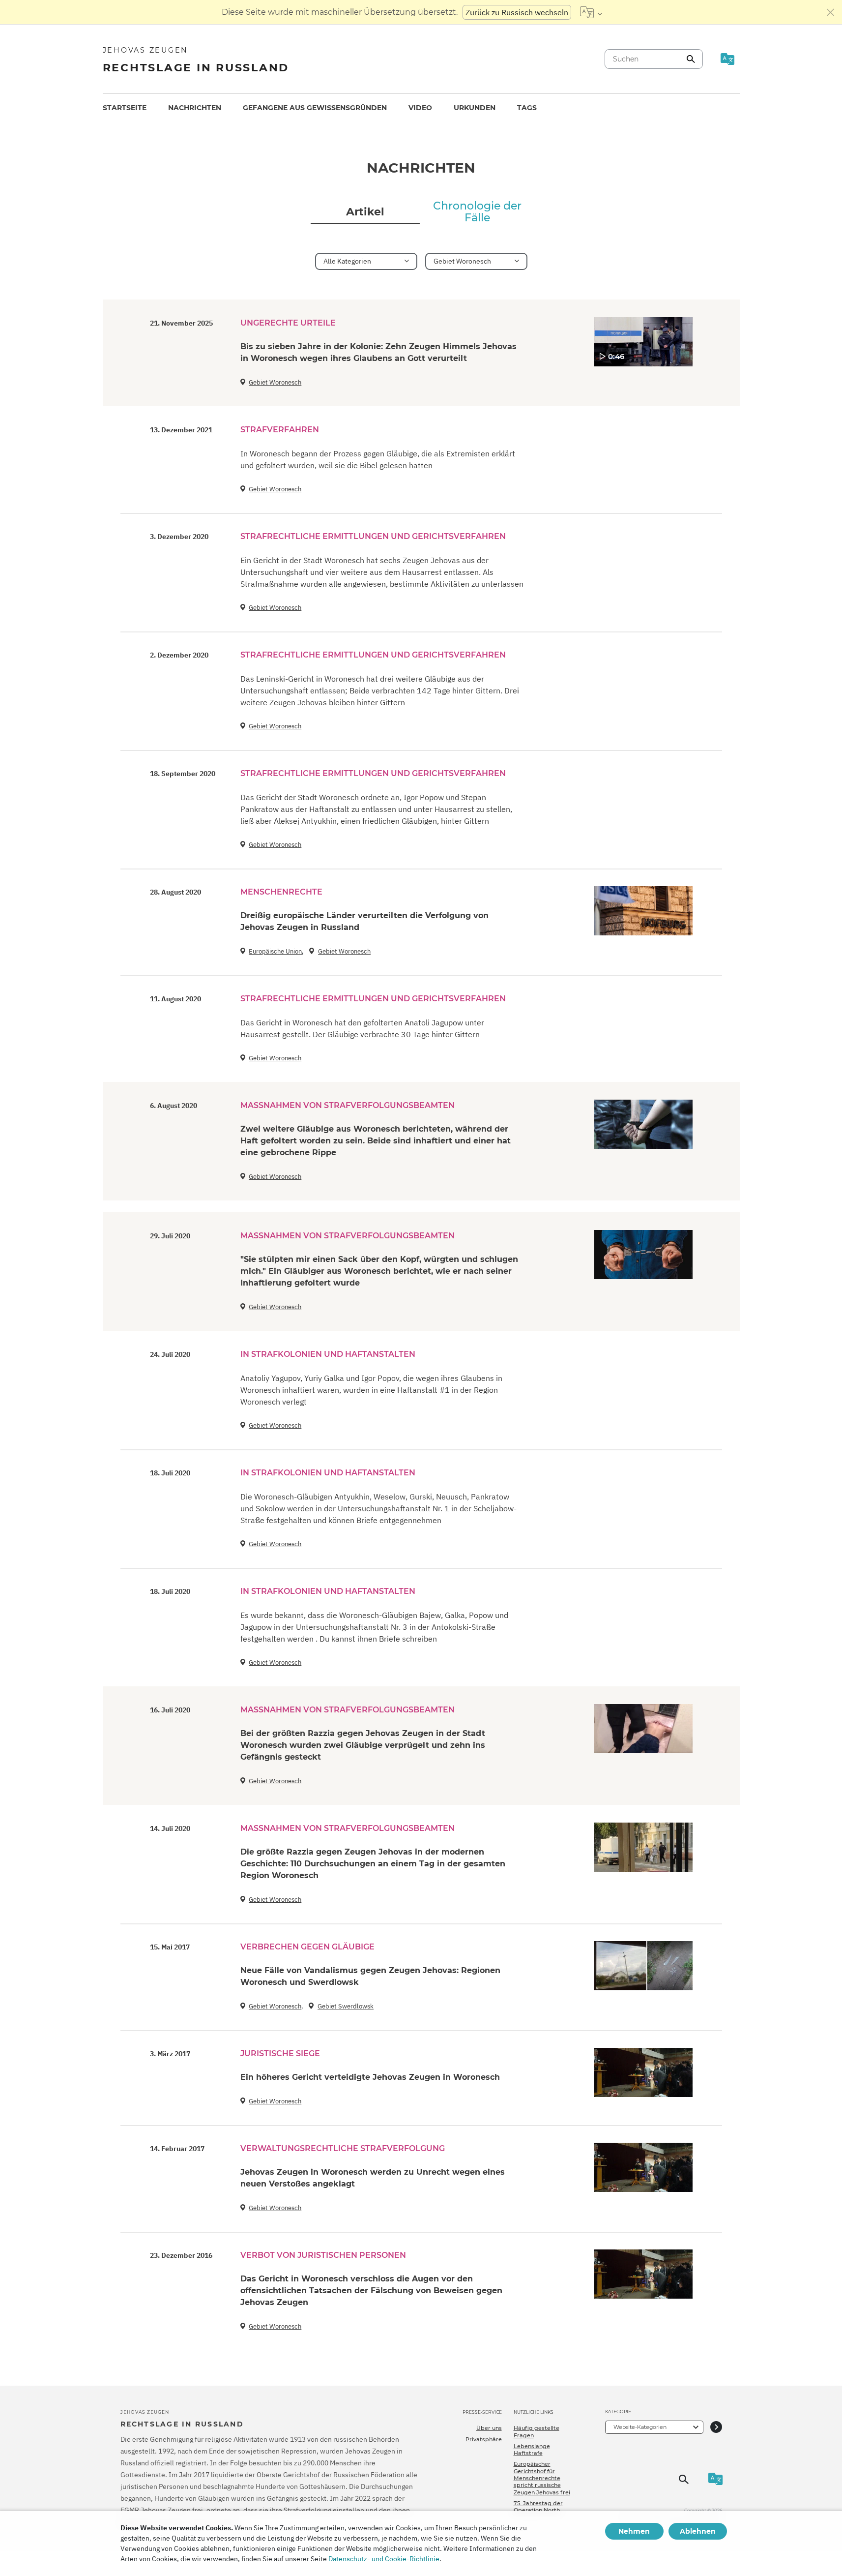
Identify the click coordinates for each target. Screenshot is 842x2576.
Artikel (365, 212)
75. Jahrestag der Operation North (538, 2507)
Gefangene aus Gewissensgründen (315, 108)
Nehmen (634, 2531)
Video (420, 108)
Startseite (125, 108)
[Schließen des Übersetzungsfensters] (831, 12)
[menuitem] (125, 108)
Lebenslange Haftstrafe (532, 2450)
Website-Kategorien (640, 2427)
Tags (527, 108)
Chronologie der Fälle (477, 212)
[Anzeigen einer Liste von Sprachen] (591, 12)
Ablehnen (698, 2531)
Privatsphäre (484, 2439)
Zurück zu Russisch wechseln (517, 12)
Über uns (489, 2428)
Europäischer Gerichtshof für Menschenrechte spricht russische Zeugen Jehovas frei (542, 2478)
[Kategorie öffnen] (716, 2427)
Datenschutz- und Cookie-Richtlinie (384, 2559)
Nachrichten (195, 108)
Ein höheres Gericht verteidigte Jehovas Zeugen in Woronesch (370, 2077)
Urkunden (475, 108)
